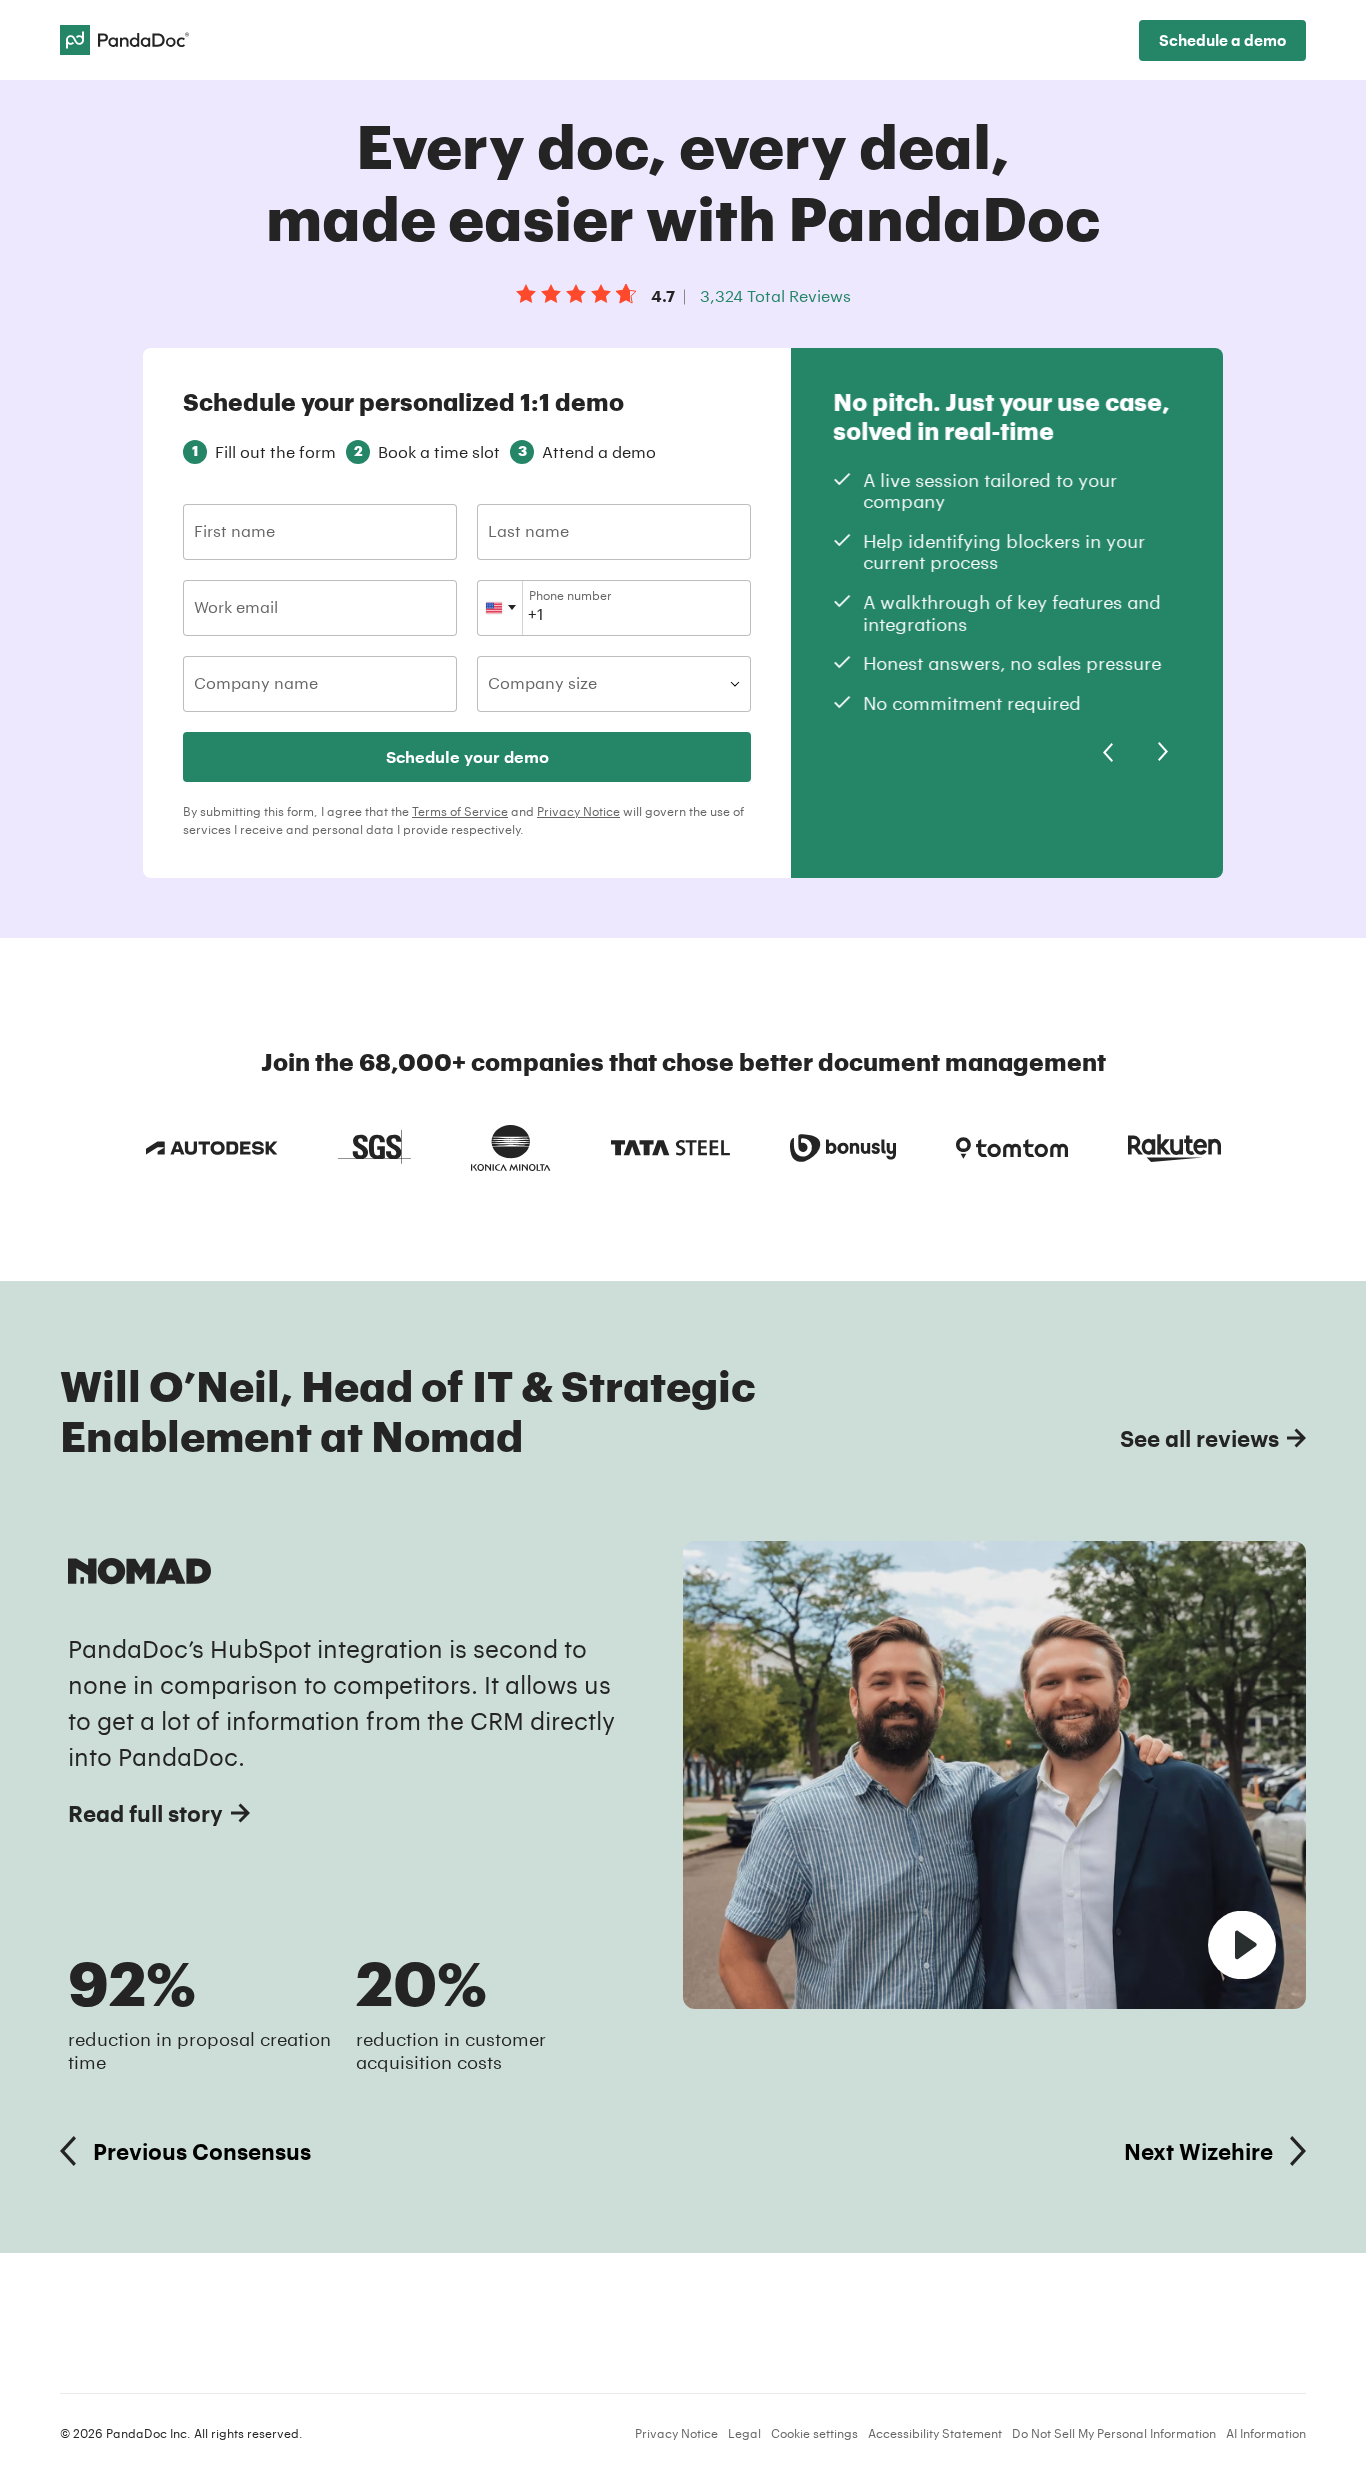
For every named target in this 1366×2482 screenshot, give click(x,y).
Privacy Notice (578, 811)
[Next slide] (1163, 752)
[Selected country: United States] (500, 608)
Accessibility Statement (935, 2433)
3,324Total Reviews (775, 295)
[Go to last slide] (1108, 752)
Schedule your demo (467, 756)
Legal (744, 2433)
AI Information (1266, 2433)
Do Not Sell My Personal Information (1114, 2433)
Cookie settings (814, 2433)
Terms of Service (460, 811)
